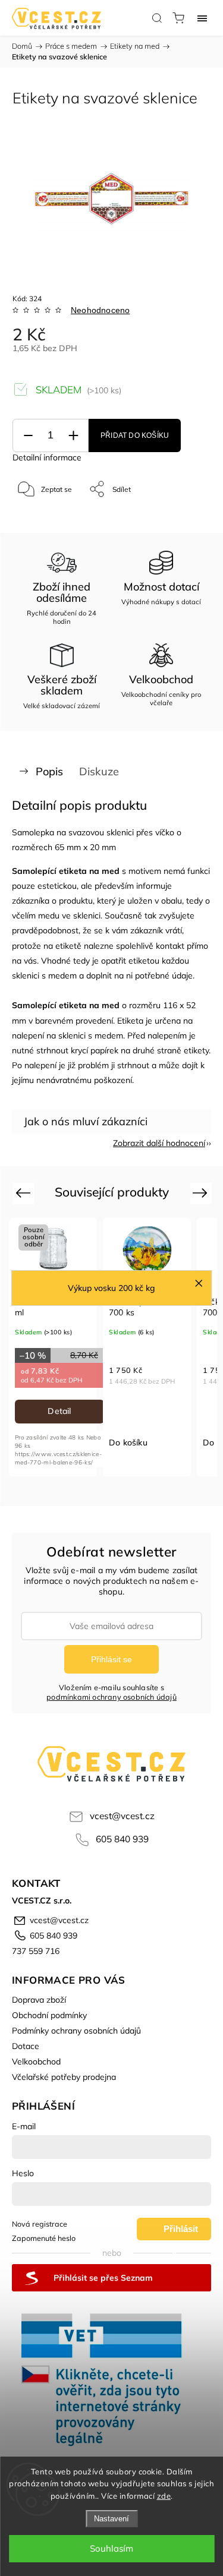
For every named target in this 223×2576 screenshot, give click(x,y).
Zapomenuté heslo (44, 2238)
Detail (59, 1411)
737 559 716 (36, 1951)
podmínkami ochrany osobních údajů (111, 1697)
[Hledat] (157, 18)
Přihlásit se (111, 1659)
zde (164, 2496)
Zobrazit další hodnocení (159, 1143)
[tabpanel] (53, 1347)
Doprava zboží (39, 2000)
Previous (25, 1193)
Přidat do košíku (135, 435)
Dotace (26, 2046)
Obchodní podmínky (49, 2015)
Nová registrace (40, 2224)
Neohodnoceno (100, 310)
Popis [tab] (49, 771)
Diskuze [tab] (99, 771)
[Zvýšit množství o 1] (73, 436)
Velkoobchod (36, 2062)
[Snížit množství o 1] (28, 436)
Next (202, 1193)
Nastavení (111, 2519)
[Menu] (202, 18)
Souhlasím (111, 2548)
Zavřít (185, 520)
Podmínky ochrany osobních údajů (76, 2031)
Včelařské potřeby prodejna (64, 2077)
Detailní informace (47, 457)
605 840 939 (122, 1839)
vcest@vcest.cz (122, 1816)
